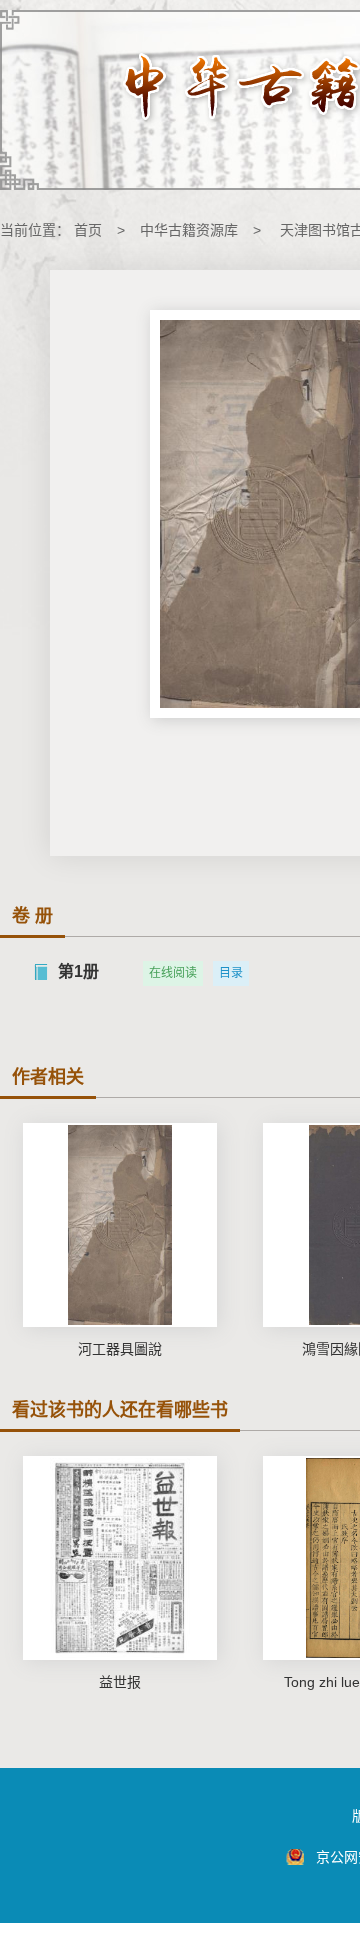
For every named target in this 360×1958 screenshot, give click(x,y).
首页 (88, 230)
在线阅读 (173, 973)
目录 (231, 973)
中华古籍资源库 (189, 230)
